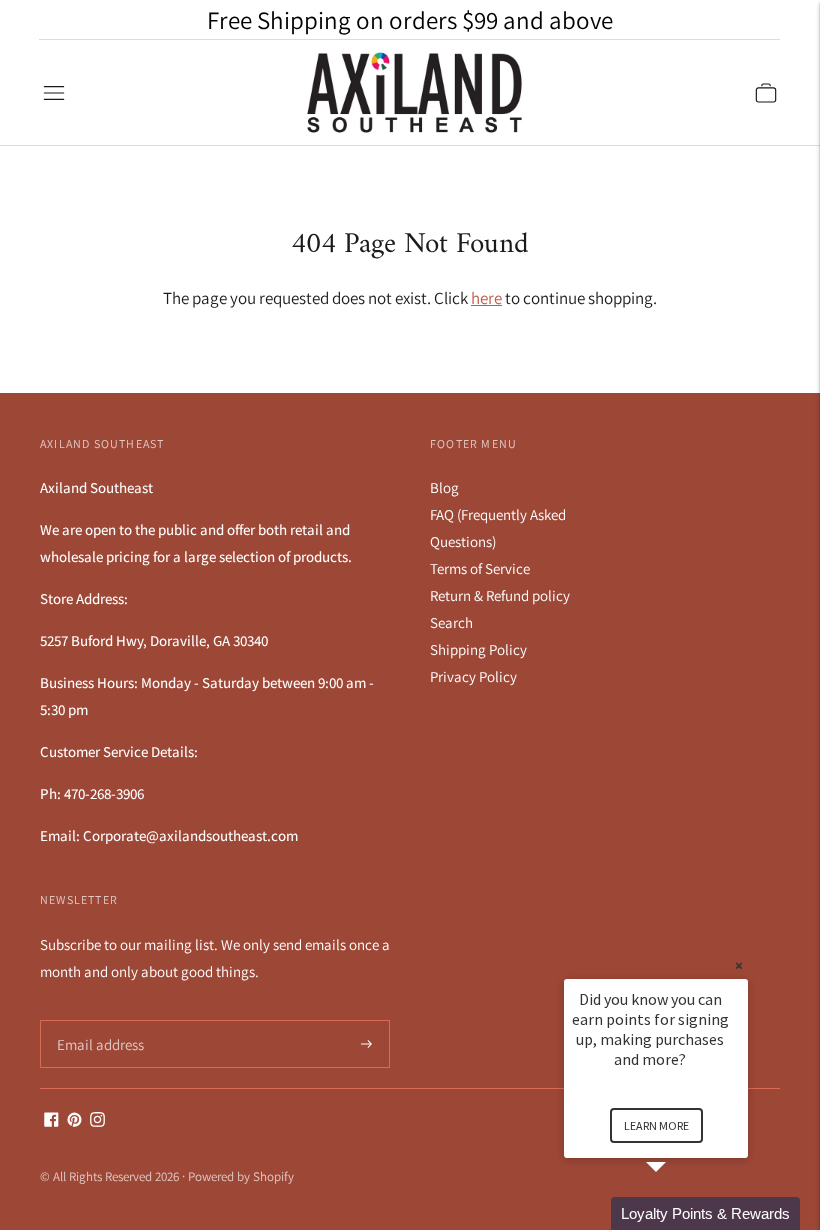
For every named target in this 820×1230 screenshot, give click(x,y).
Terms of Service (480, 568)
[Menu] (54, 93)
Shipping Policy (478, 649)
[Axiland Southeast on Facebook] (51, 1121)
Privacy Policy (473, 676)
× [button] (739, 965)
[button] (680, 1213)
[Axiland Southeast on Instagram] (97, 1121)
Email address (97, 1020)
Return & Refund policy (500, 595)
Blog (444, 487)
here (486, 298)
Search (451, 622)
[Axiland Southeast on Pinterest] (74, 1121)
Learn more (656, 1125)
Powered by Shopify (241, 1176)
